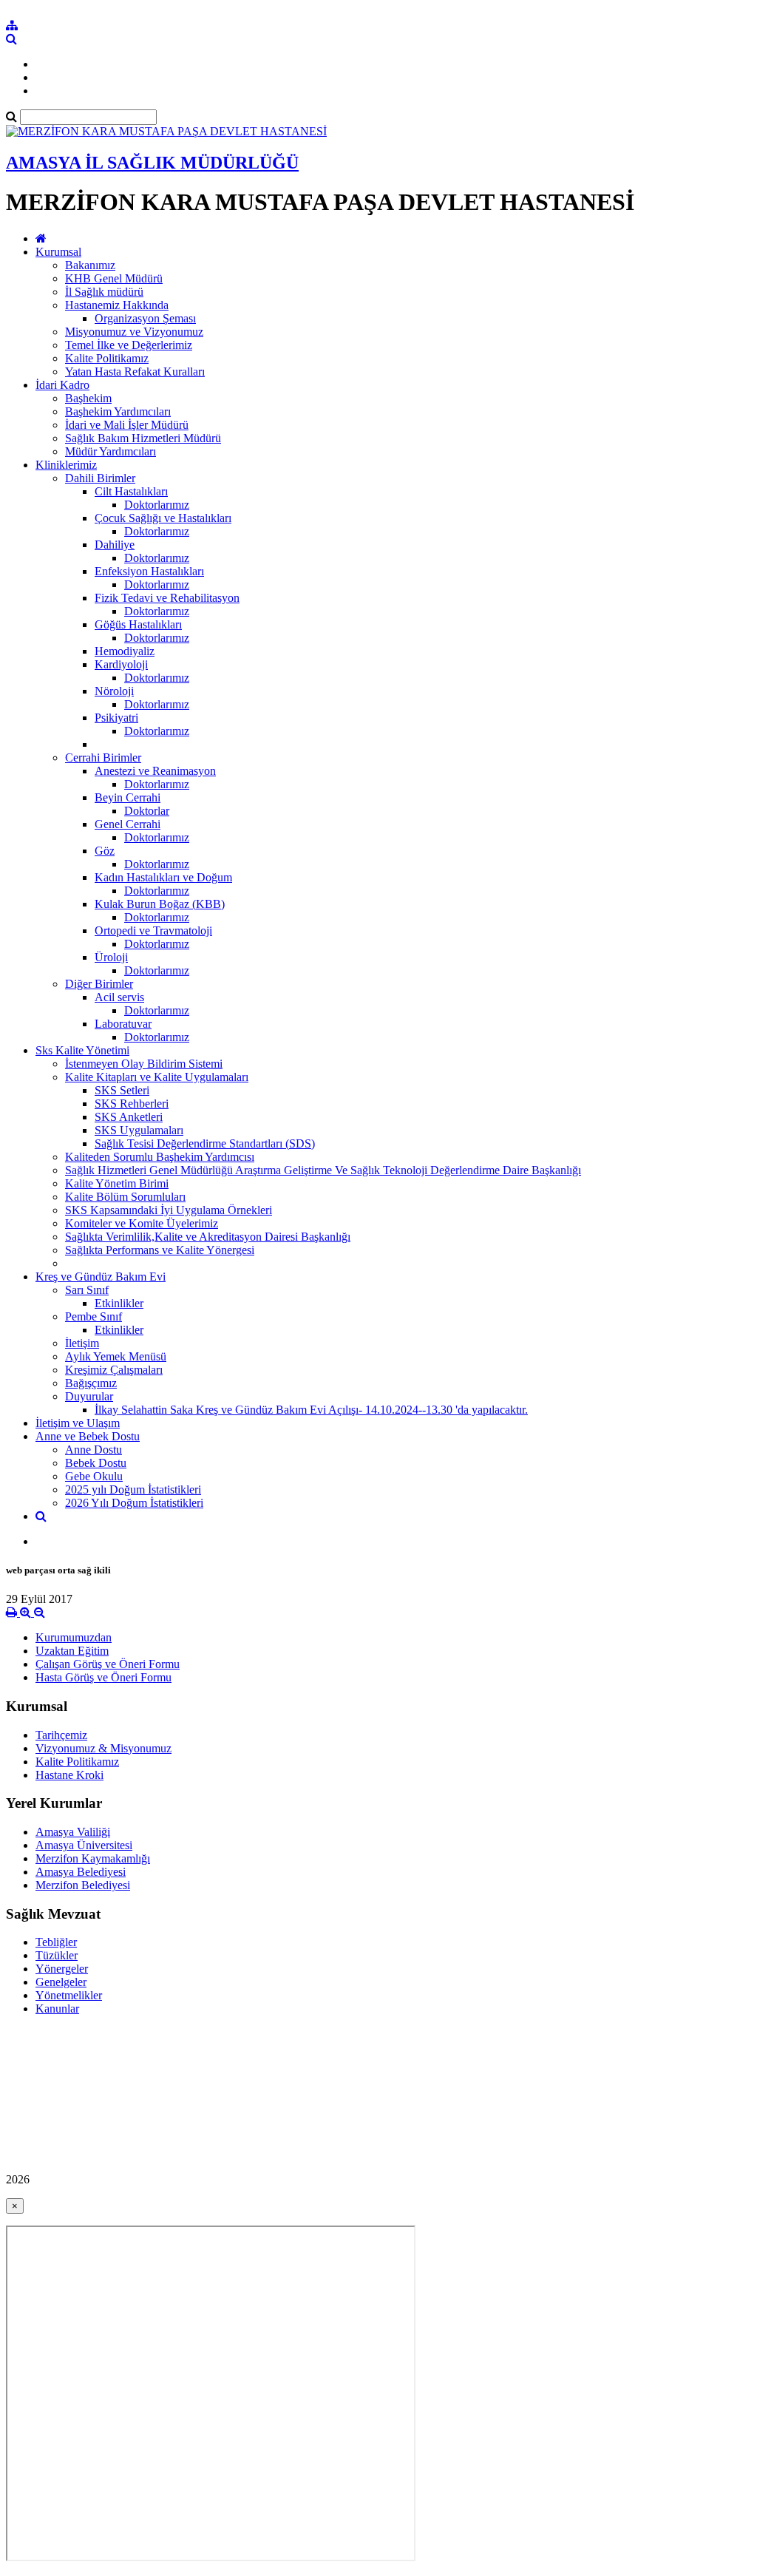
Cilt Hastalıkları (131, 491)
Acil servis (119, 997)
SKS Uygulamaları (139, 1130)
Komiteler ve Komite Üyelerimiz (142, 1223)
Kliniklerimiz (66, 465)
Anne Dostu (94, 1450)
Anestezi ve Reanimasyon (155, 771)
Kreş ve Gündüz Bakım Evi (101, 1277)
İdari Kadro (62, 385)
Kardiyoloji (121, 664)
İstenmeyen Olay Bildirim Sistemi (144, 1064)
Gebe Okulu (94, 1476)
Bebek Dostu (96, 1463)
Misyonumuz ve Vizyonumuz (134, 332)
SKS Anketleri (129, 1117)
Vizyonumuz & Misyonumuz (103, 1748)
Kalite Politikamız (107, 358)
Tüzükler (57, 1955)
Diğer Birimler (99, 984)
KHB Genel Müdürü (114, 278)
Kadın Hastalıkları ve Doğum (163, 877)
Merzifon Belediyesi (83, 1885)
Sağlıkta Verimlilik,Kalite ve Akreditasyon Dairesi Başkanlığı (208, 1237)
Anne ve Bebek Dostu (88, 1436)
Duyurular (89, 1396)
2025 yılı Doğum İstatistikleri (133, 1489)
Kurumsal (58, 252)
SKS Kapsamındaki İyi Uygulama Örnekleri (169, 1210)
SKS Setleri (122, 1090)
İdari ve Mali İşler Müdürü (127, 425)
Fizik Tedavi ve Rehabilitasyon (167, 598)
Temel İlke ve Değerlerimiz (129, 345)
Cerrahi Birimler (103, 757)
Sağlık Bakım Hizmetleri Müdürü (143, 438)
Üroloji (111, 957)
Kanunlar (57, 2009)
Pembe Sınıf (94, 1316)
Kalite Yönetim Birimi (117, 1183)
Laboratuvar (123, 1024)
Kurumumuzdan (74, 1637)
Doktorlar (147, 811)
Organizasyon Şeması (145, 318)
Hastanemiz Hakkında (117, 305)
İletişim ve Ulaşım (78, 1423)
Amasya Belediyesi (81, 1872)
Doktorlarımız (157, 505)
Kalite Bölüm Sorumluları (125, 1197)
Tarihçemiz (61, 1735)
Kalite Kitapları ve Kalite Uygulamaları (157, 1077)
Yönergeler (62, 1969)
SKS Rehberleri (132, 1104)
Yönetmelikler (69, 1995)
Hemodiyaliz (125, 651)
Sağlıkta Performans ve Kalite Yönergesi (160, 1250)
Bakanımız (90, 265)
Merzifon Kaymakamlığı (93, 1858)
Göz (105, 851)
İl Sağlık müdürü (104, 292)
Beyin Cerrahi (128, 797)
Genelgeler (61, 1982)
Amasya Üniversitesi (84, 1845)
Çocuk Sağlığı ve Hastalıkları (163, 518)
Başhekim (88, 398)
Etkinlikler (119, 1303)
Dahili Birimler (100, 478)
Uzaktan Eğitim (72, 1651)
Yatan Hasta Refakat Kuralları (135, 372)
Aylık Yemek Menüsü (116, 1356)
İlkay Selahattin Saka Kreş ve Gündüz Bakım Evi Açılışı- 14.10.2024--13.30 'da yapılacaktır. (311, 1410)
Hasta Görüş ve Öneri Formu (103, 1677)
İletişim (82, 1343)
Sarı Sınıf (87, 1290)
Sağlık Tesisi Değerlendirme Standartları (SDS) (205, 1143)
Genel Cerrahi (128, 824)
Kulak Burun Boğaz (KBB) (160, 904)
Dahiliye (115, 545)
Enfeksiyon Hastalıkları (149, 571)
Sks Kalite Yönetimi (82, 1050)
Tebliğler (56, 1942)
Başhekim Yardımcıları (118, 411)
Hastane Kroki (69, 1775)
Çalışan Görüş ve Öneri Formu (108, 1664)
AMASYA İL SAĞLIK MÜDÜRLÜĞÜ (152, 163)
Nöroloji (114, 691)
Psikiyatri (116, 718)
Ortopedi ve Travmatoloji (153, 931)
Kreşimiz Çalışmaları (114, 1370)
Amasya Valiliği (73, 1832)
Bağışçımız (91, 1383)
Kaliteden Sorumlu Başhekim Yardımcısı (160, 1157)
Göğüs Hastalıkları (138, 624)
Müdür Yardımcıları (111, 451)
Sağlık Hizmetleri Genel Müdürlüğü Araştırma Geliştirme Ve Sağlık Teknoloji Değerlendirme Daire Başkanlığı (323, 1170)
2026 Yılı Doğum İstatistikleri (134, 1503)
